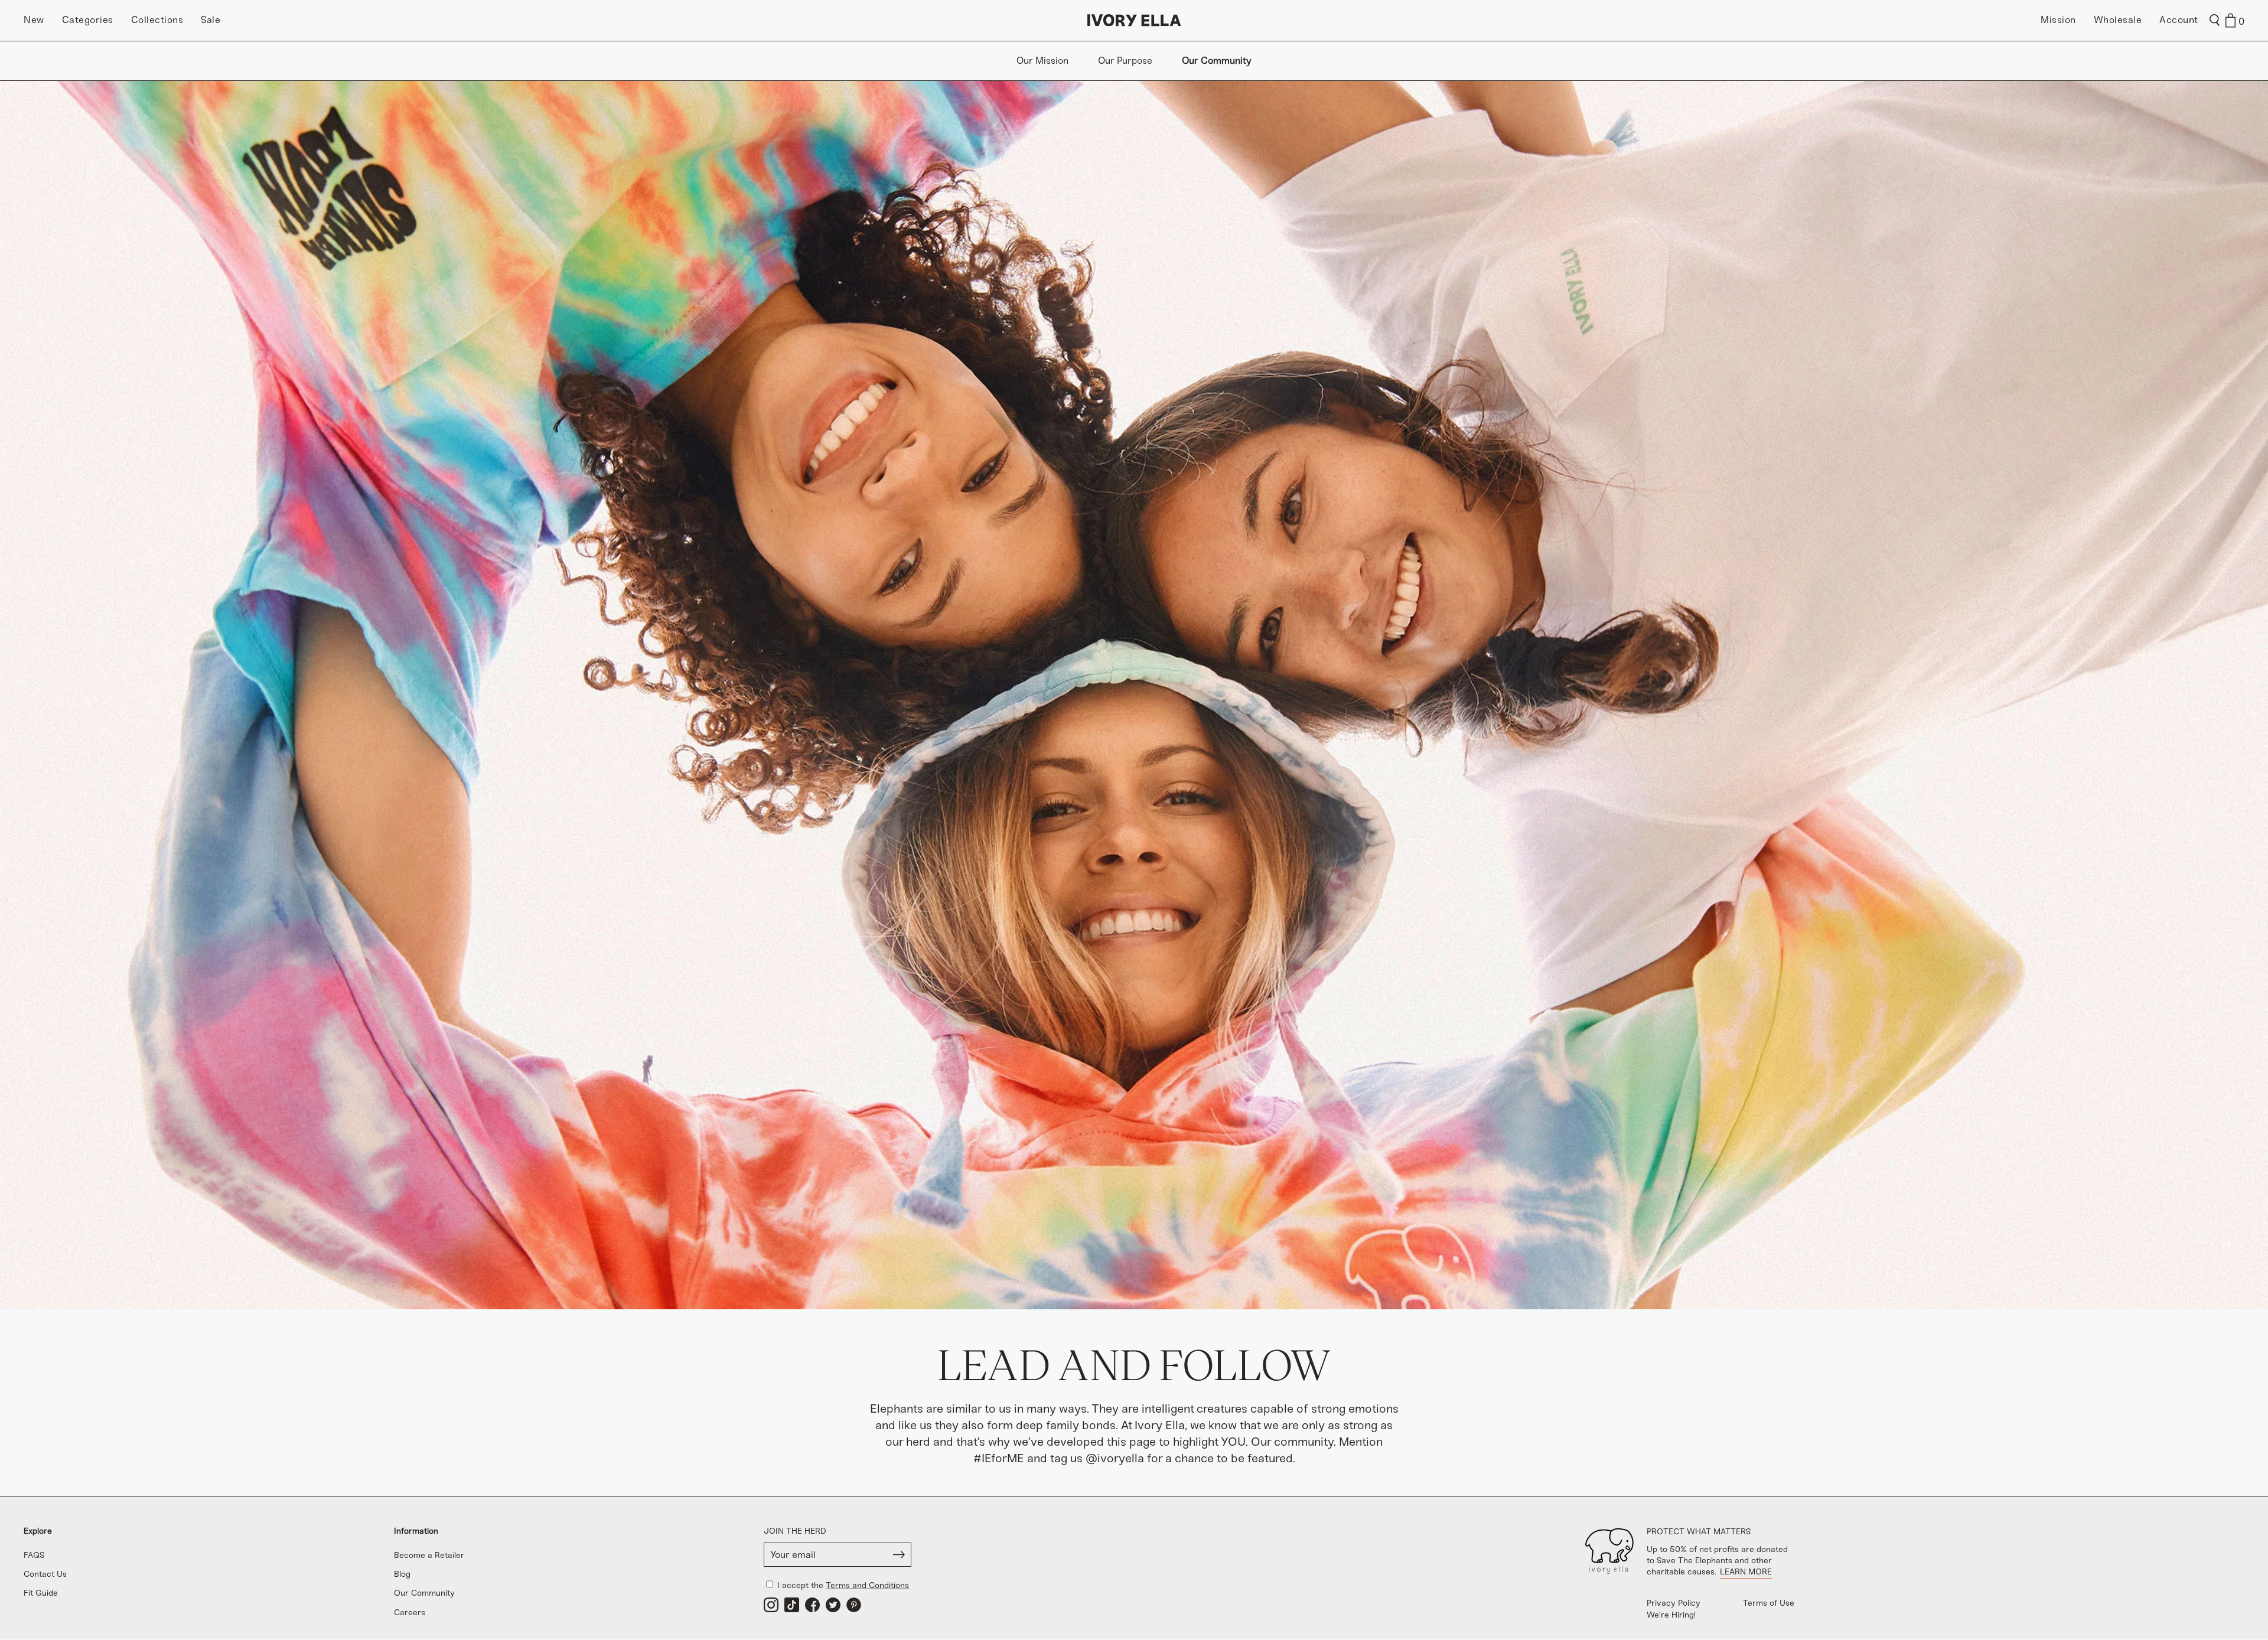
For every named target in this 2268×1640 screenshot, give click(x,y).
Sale (211, 20)
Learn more (1746, 1572)
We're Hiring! (1671, 1615)
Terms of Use (1769, 1603)
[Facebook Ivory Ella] (812, 1605)
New (34, 20)
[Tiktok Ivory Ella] (792, 1605)
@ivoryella (1115, 1458)
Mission (2058, 20)
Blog (402, 1574)
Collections (157, 20)
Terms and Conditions (867, 1585)
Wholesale (2118, 20)
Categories (88, 20)
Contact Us (45, 1574)
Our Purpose (1125, 61)
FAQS (34, 1555)
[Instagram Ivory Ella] (771, 1605)
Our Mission (1042, 61)
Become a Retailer (429, 1555)
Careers (410, 1613)
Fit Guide (41, 1593)
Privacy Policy (1674, 1603)
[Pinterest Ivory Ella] (854, 1605)
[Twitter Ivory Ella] (833, 1605)
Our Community (1217, 61)
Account (2179, 20)
